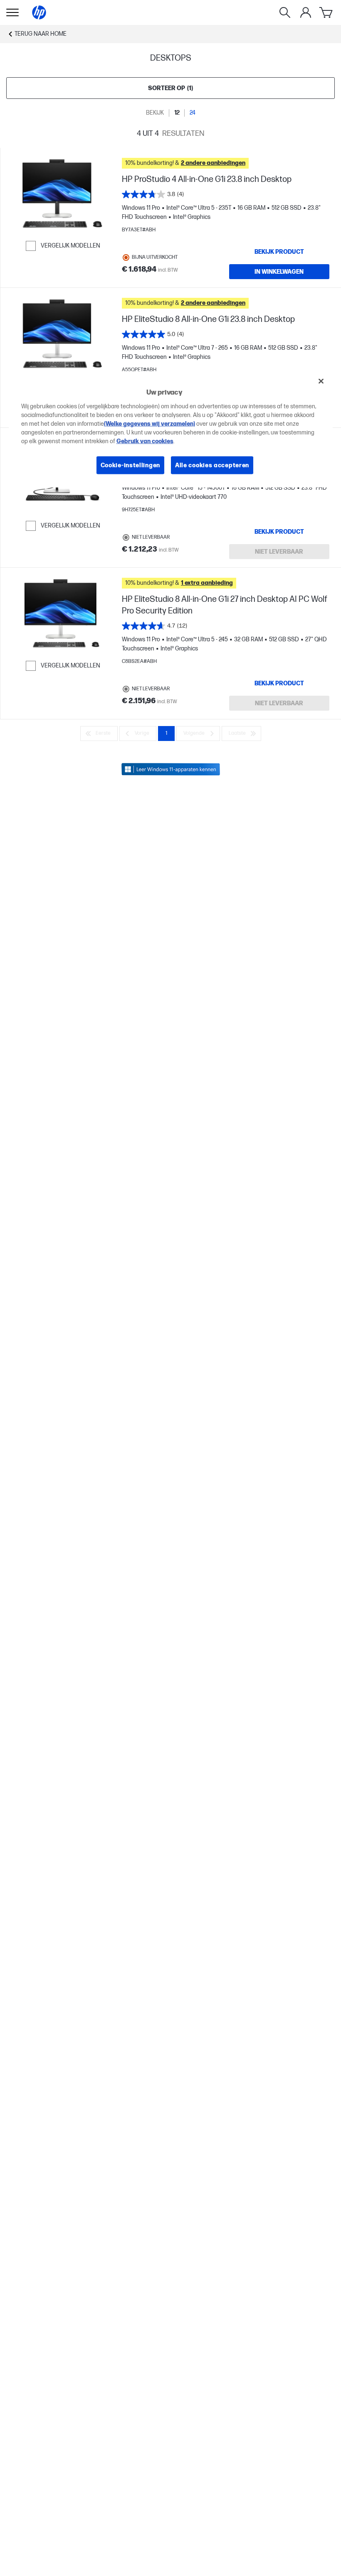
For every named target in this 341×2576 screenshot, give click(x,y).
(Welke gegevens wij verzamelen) (149, 423)
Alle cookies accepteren (212, 465)
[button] (226, 163)
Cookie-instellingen (130, 465)
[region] (171, 429)
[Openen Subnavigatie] (12, 12)
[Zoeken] (285, 12)
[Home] (39, 12)
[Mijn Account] (306, 12)
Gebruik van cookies (145, 441)
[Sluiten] (321, 381)
